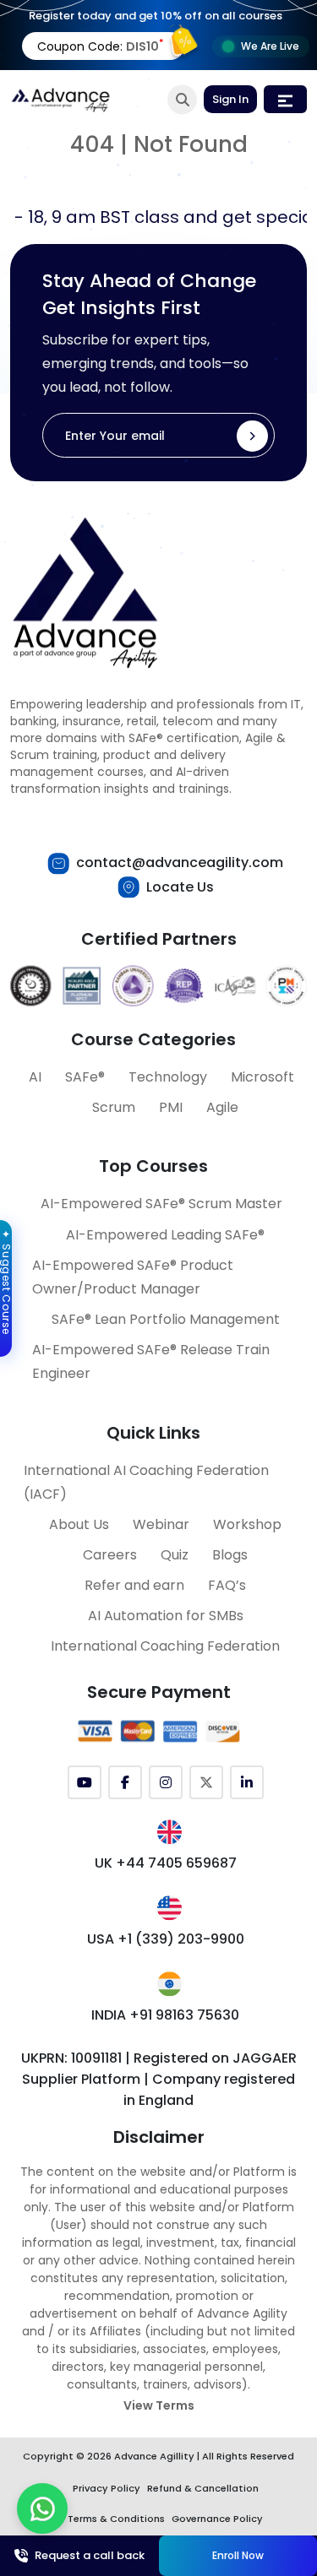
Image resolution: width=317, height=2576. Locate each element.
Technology (168, 1077)
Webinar (161, 1524)
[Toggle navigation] (285, 99)
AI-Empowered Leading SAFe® (165, 1235)
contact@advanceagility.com (180, 862)
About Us (79, 1524)
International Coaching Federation (165, 1646)
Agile (222, 1107)
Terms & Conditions (116, 2519)
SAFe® (85, 1077)
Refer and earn (134, 1585)
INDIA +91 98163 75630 (165, 2015)
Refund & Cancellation (203, 2488)
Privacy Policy (107, 2488)
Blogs (230, 1555)
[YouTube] (85, 1782)
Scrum (114, 1107)
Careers (110, 1555)
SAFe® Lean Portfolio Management (166, 1319)
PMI (171, 1107)
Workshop (247, 1524)
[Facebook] (125, 1782)
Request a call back (90, 2555)
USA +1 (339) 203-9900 (166, 1939)
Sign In (230, 99)
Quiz (175, 1555)
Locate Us (180, 887)
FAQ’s (227, 1585)
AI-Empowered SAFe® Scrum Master (161, 1204)
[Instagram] (166, 1782)
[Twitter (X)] (206, 1782)
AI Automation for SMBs (166, 1616)
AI (35, 1077)
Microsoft (262, 1077)
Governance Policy (217, 2519)
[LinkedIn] (247, 1782)
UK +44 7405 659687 (166, 1863)
